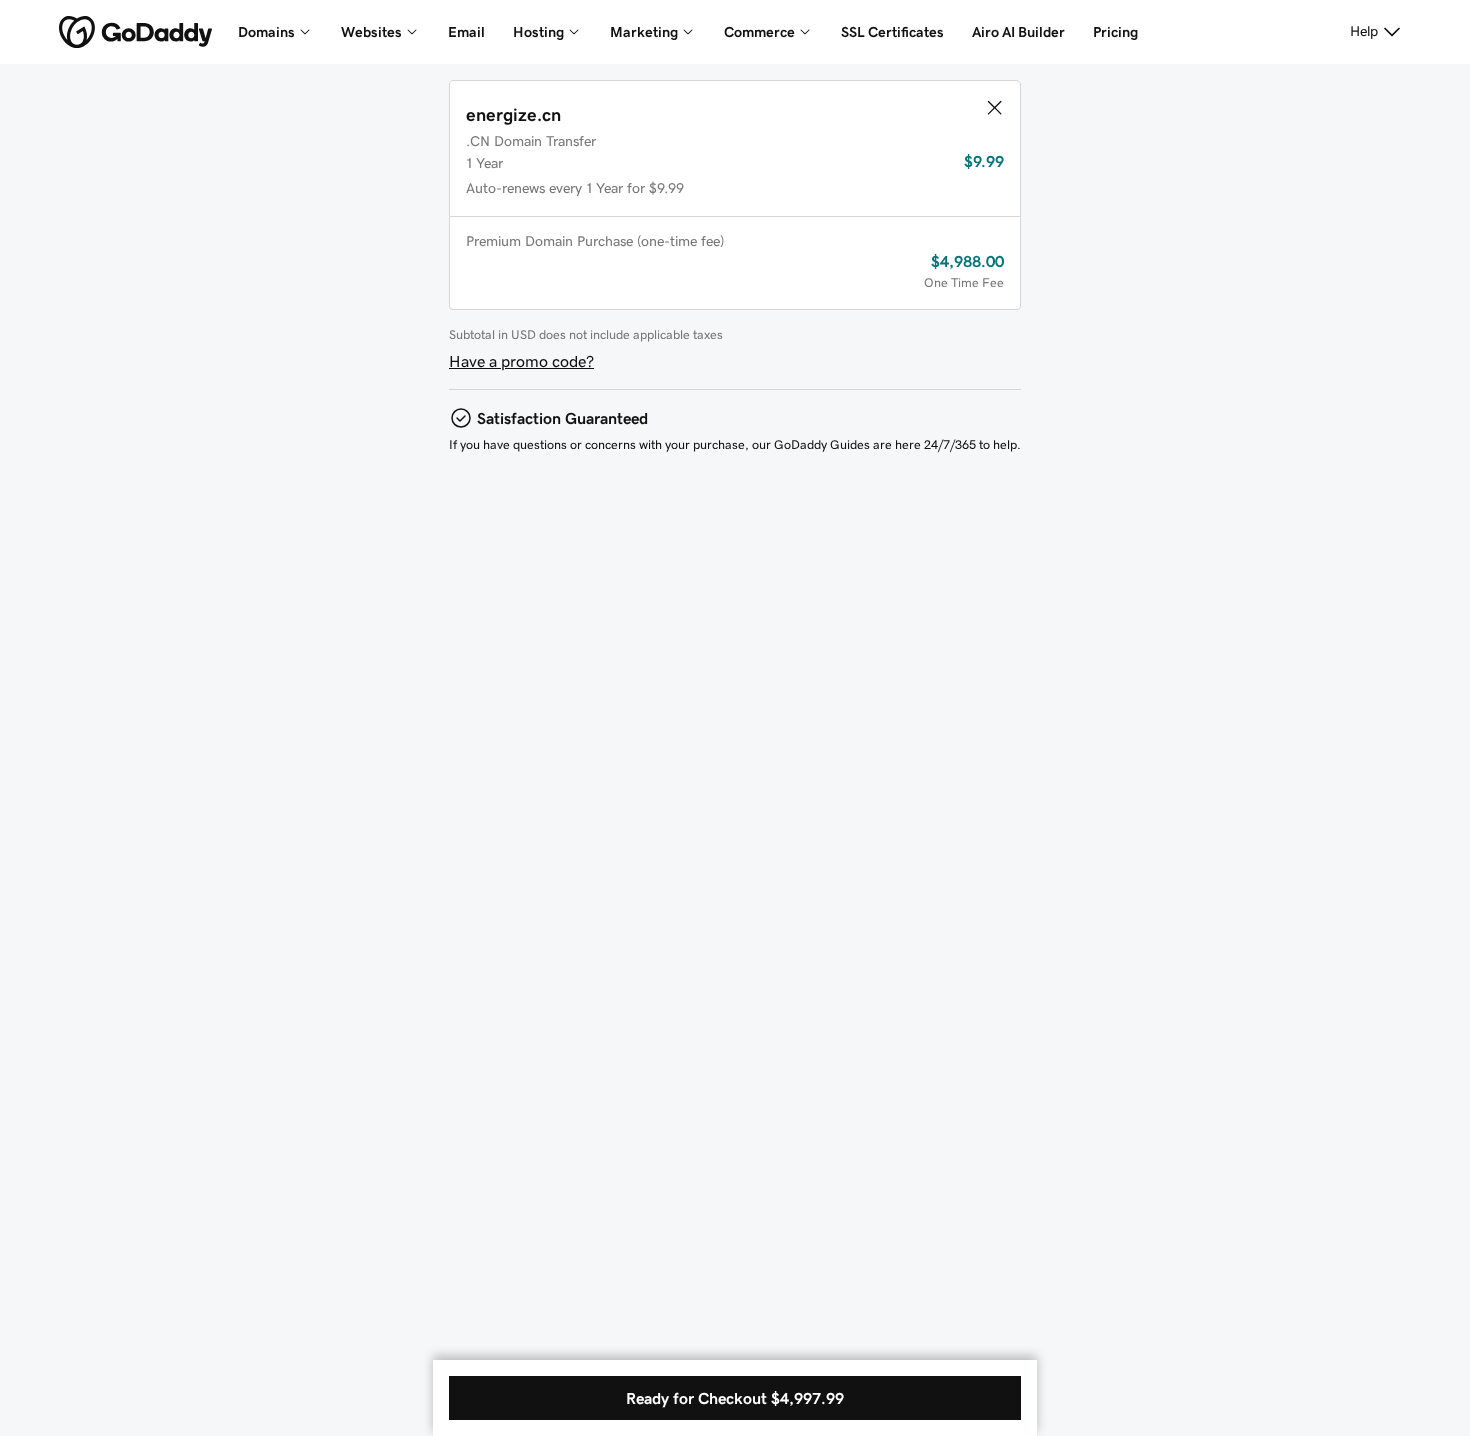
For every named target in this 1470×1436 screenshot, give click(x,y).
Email (466, 32)
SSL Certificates (892, 32)
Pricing (1115, 32)
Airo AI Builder (1018, 32)
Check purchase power (870, 1350)
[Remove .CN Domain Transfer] (994, 107)
